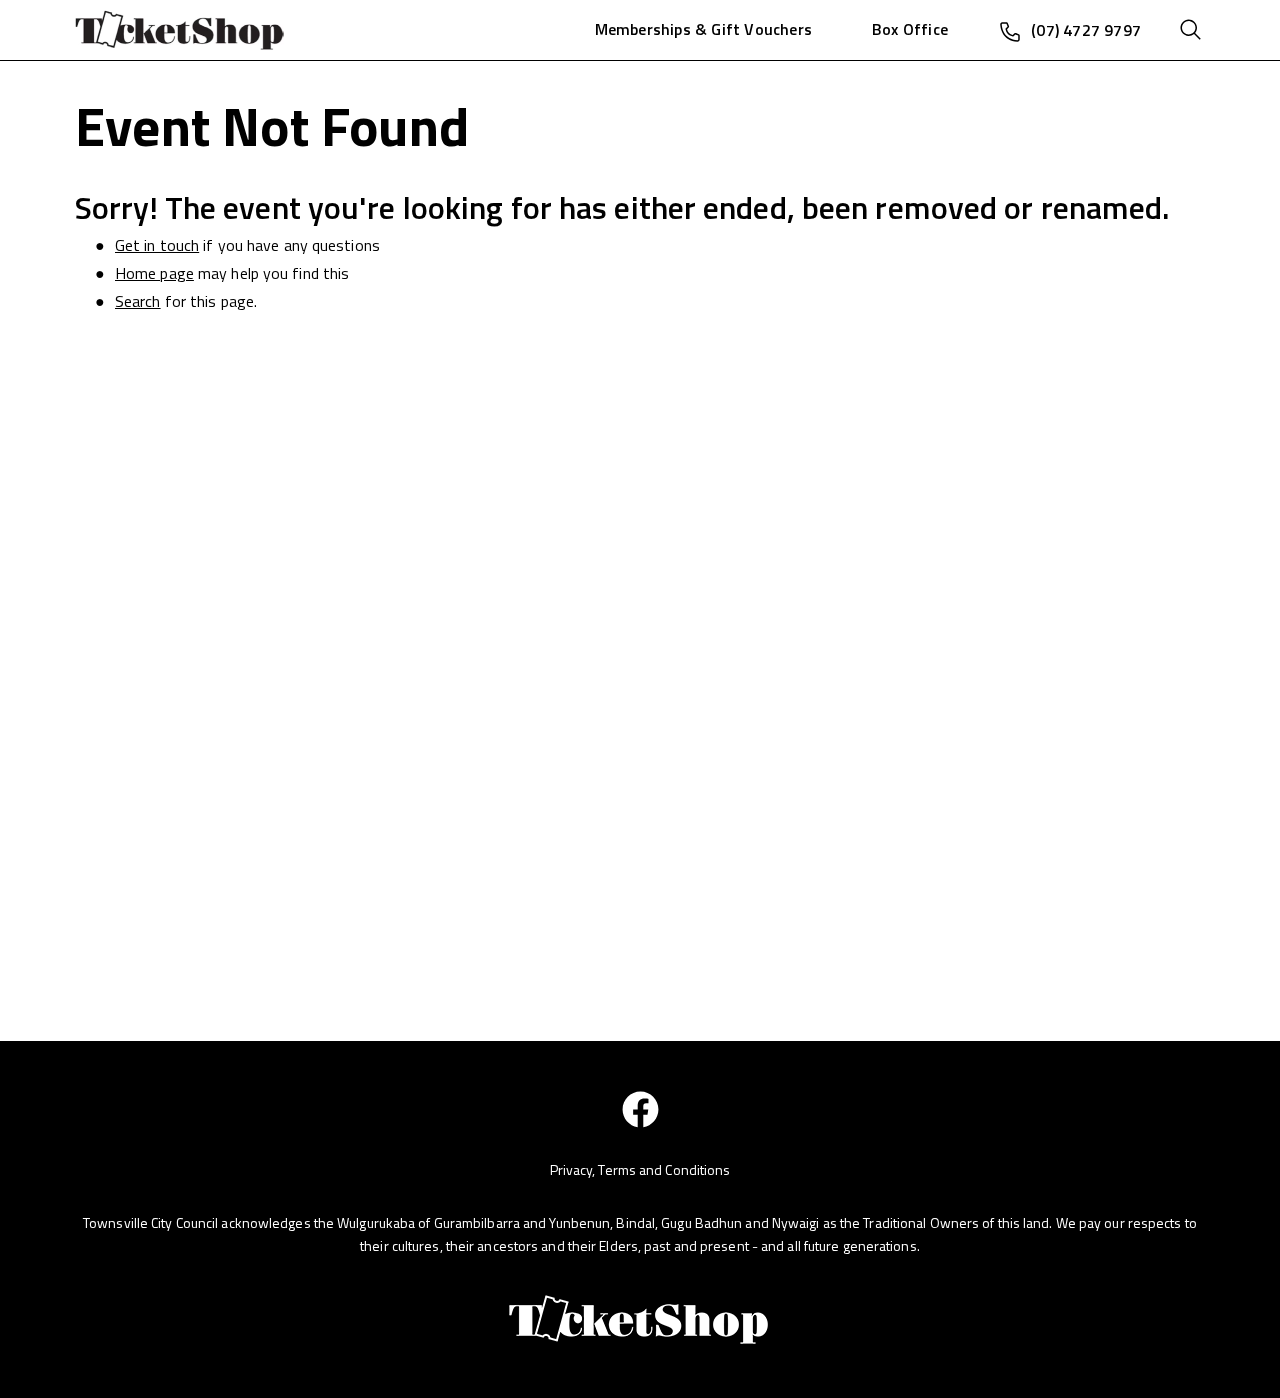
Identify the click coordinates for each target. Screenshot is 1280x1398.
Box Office (910, 29)
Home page (154, 273)
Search (138, 301)
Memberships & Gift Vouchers (703, 29)
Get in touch (157, 245)
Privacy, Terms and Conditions (640, 1169)
